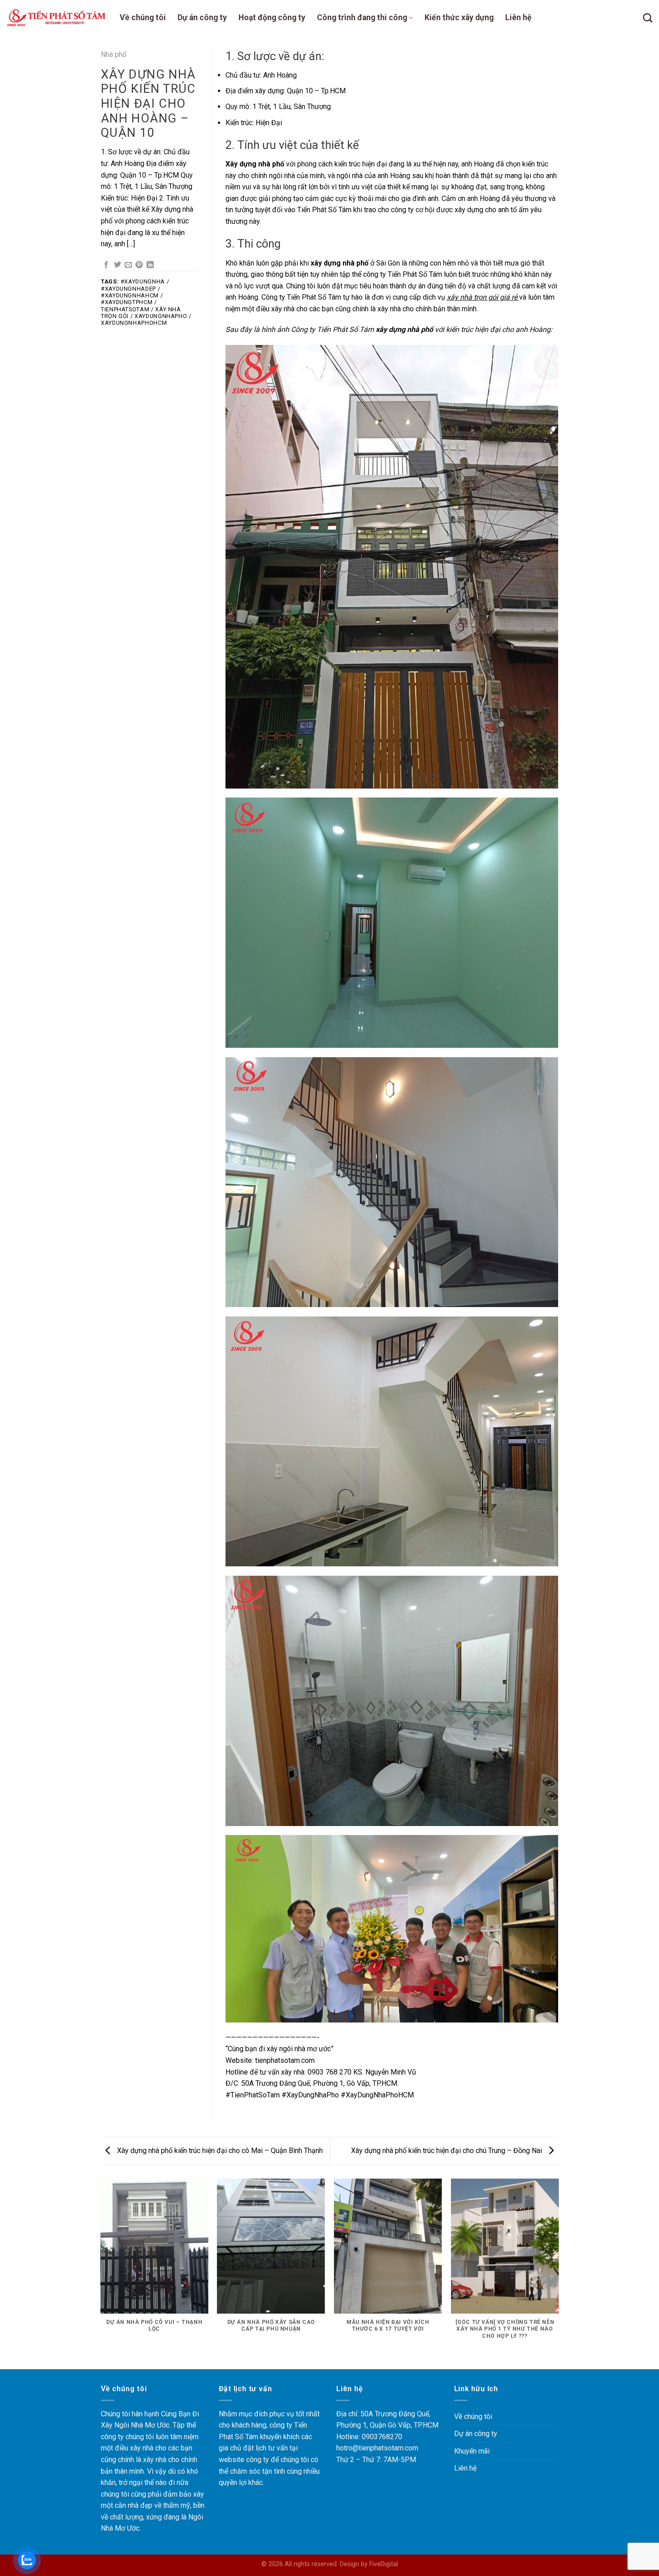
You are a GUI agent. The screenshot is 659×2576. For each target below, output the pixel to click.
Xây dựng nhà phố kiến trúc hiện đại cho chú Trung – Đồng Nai (447, 2151)
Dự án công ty (202, 17)
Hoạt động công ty (272, 17)
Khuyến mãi (472, 2451)
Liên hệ (518, 17)
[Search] (648, 18)
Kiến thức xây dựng (459, 17)
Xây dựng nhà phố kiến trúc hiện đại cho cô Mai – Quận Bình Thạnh (219, 2151)
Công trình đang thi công (362, 17)
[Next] (558, 2273)
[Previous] (101, 2273)
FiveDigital (384, 2564)
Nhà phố (114, 54)
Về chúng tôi (143, 17)
